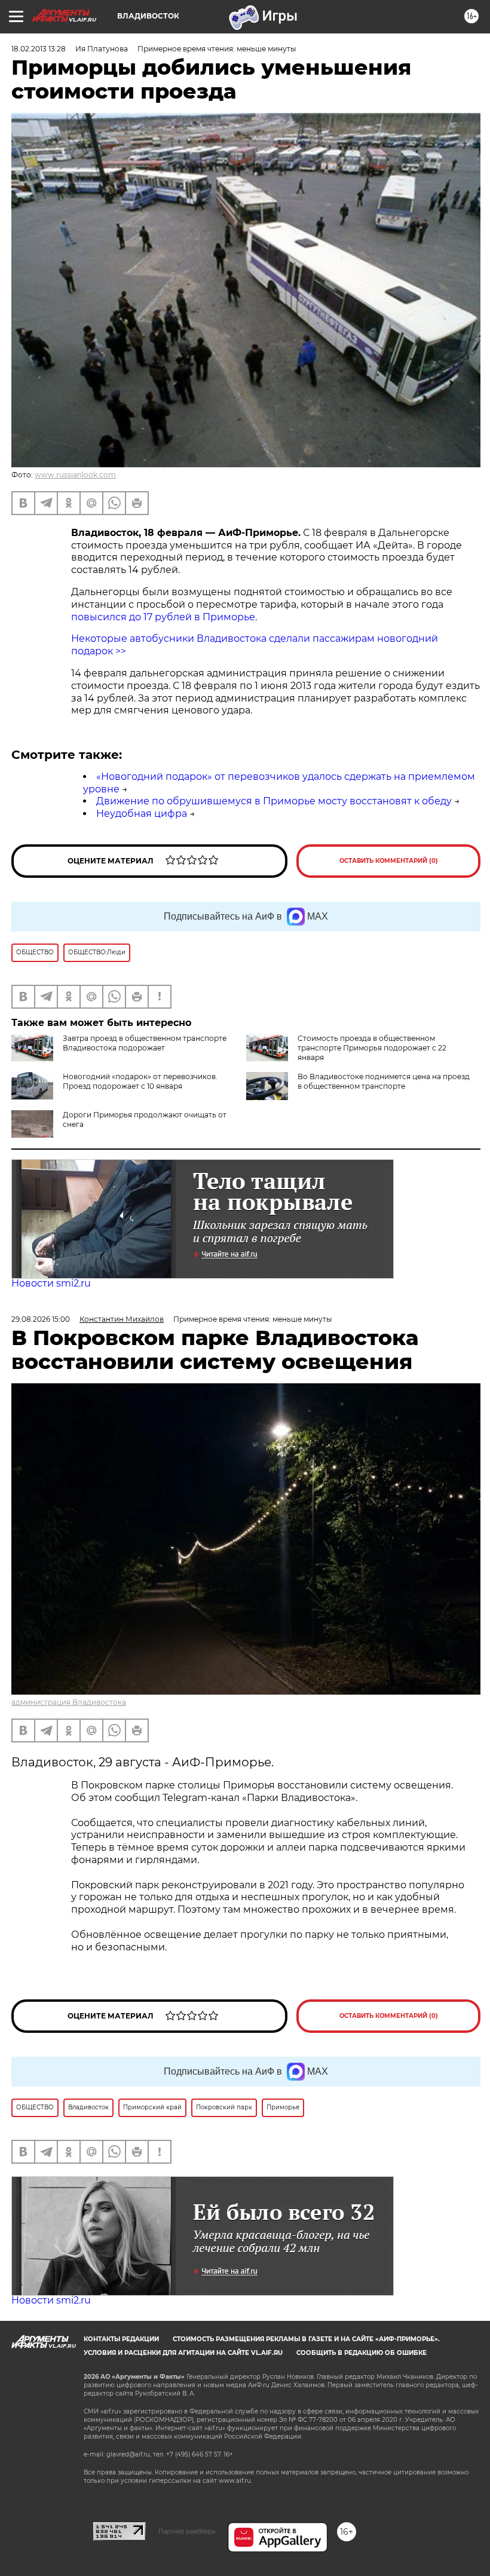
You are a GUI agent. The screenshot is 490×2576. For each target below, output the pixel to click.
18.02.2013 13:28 (39, 49)
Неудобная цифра (142, 814)
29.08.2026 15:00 (41, 1319)
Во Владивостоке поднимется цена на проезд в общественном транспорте (384, 1081)
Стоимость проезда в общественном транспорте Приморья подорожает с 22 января (372, 1048)
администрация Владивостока (69, 1702)
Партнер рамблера (187, 2531)
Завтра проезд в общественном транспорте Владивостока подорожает (145, 1043)
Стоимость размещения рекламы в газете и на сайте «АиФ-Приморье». (306, 2339)
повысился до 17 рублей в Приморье (163, 617)
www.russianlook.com (75, 475)
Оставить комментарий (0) (389, 861)
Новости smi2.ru (51, 1283)
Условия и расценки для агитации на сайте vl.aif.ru (183, 2353)
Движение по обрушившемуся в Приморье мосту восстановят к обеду (274, 801)
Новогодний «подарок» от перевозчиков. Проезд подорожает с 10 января (140, 1081)
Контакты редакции (121, 2339)
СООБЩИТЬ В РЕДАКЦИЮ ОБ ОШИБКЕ (362, 2353)
